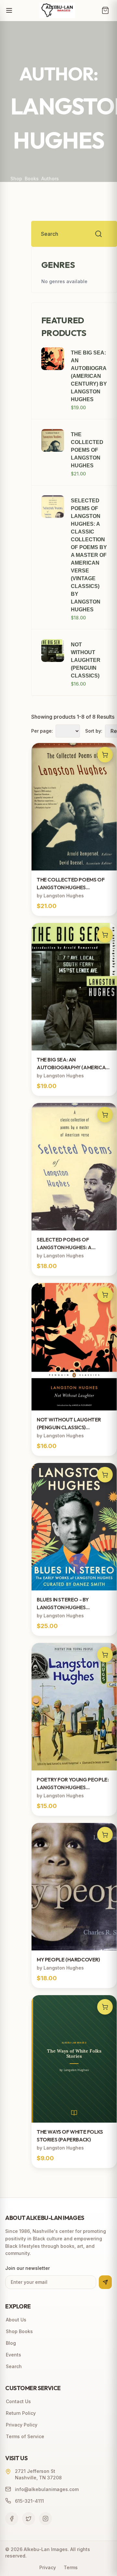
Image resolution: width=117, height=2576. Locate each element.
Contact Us (18, 2401)
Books (32, 179)
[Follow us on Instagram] (45, 2519)
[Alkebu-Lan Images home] (57, 10)
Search (14, 2366)
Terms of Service (25, 2436)
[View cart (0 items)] (105, 10)
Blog (11, 2343)
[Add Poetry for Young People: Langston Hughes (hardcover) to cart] (105, 1655)
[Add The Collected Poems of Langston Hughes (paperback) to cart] (105, 755)
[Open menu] (9, 10)
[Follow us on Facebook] (12, 2519)
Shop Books (19, 2331)
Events (13, 2355)
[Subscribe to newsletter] (105, 2282)
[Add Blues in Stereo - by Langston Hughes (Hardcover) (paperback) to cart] (105, 1475)
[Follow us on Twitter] (29, 2519)
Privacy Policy (22, 2425)
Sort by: (94, 731)
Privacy (48, 2567)
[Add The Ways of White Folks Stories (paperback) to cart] (105, 2007)
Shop (16, 179)
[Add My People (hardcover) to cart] (105, 1835)
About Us (16, 2320)
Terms (71, 2567)
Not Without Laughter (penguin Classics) (86, 660)
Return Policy (21, 2413)
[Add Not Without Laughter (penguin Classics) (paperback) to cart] (105, 1295)
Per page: (42, 731)
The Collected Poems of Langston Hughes (87, 450)
